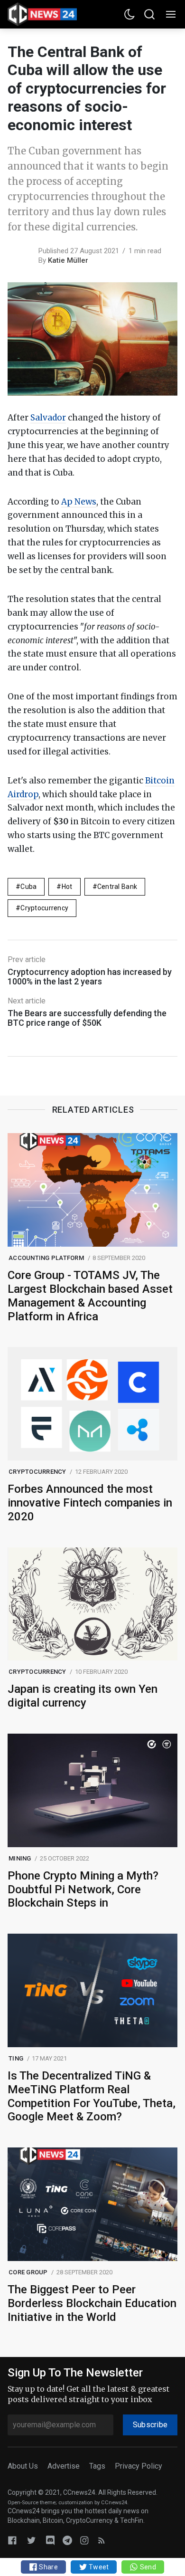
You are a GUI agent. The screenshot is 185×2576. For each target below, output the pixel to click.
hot (67, 887)
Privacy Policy (139, 2466)
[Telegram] (67, 2540)
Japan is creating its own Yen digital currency (83, 1696)
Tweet (98, 2567)
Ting (16, 2058)
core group (28, 2272)
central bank (117, 887)
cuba (28, 887)
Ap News (79, 502)
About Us (23, 2466)
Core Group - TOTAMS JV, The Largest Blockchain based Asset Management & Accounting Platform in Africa (90, 1296)
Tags (97, 2466)
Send (147, 2567)
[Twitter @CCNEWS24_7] (31, 2540)
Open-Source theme (32, 2503)
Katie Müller (68, 260)
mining (20, 1858)
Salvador (48, 418)
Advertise (64, 2466)
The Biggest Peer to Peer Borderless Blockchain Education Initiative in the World (92, 2303)
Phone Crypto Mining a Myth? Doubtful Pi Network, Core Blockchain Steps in (83, 1889)
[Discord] (50, 2540)
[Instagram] (84, 2540)
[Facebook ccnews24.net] (12, 2540)
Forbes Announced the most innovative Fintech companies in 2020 (90, 1503)
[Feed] (102, 2540)
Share (48, 2567)
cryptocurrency (44, 908)
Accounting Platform (46, 1258)
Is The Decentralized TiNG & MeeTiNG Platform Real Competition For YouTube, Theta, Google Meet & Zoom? (92, 2096)
